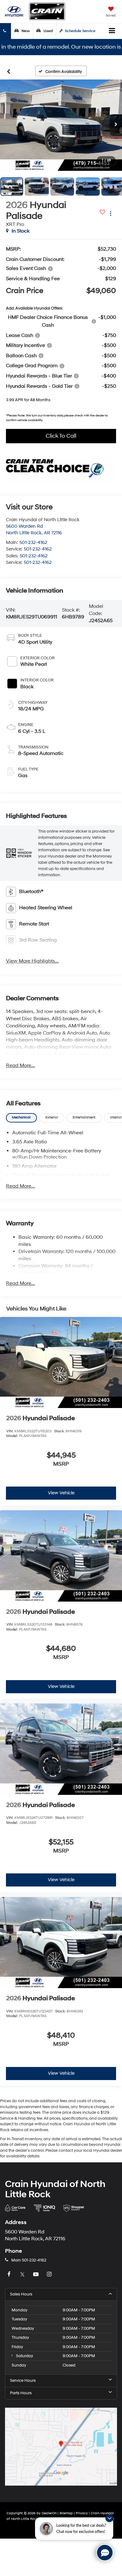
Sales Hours (21, 2294)
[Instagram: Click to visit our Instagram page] (50, 2275)
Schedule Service (80, 31)
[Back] (9, 71)
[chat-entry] (105, 2553)
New (25, 31)
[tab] (21, 1118)
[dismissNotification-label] (109, 2518)
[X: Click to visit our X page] (23, 2275)
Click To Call (61, 436)
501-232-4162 (33, 543)
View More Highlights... (32, 961)
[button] (61, 125)
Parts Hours (21, 2393)
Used (48, 31)
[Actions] (111, 213)
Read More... (20, 1065)
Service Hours (23, 2381)
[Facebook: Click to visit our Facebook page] (10, 2275)
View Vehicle (61, 1493)
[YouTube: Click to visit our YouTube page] (37, 2275)
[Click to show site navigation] (112, 31)
